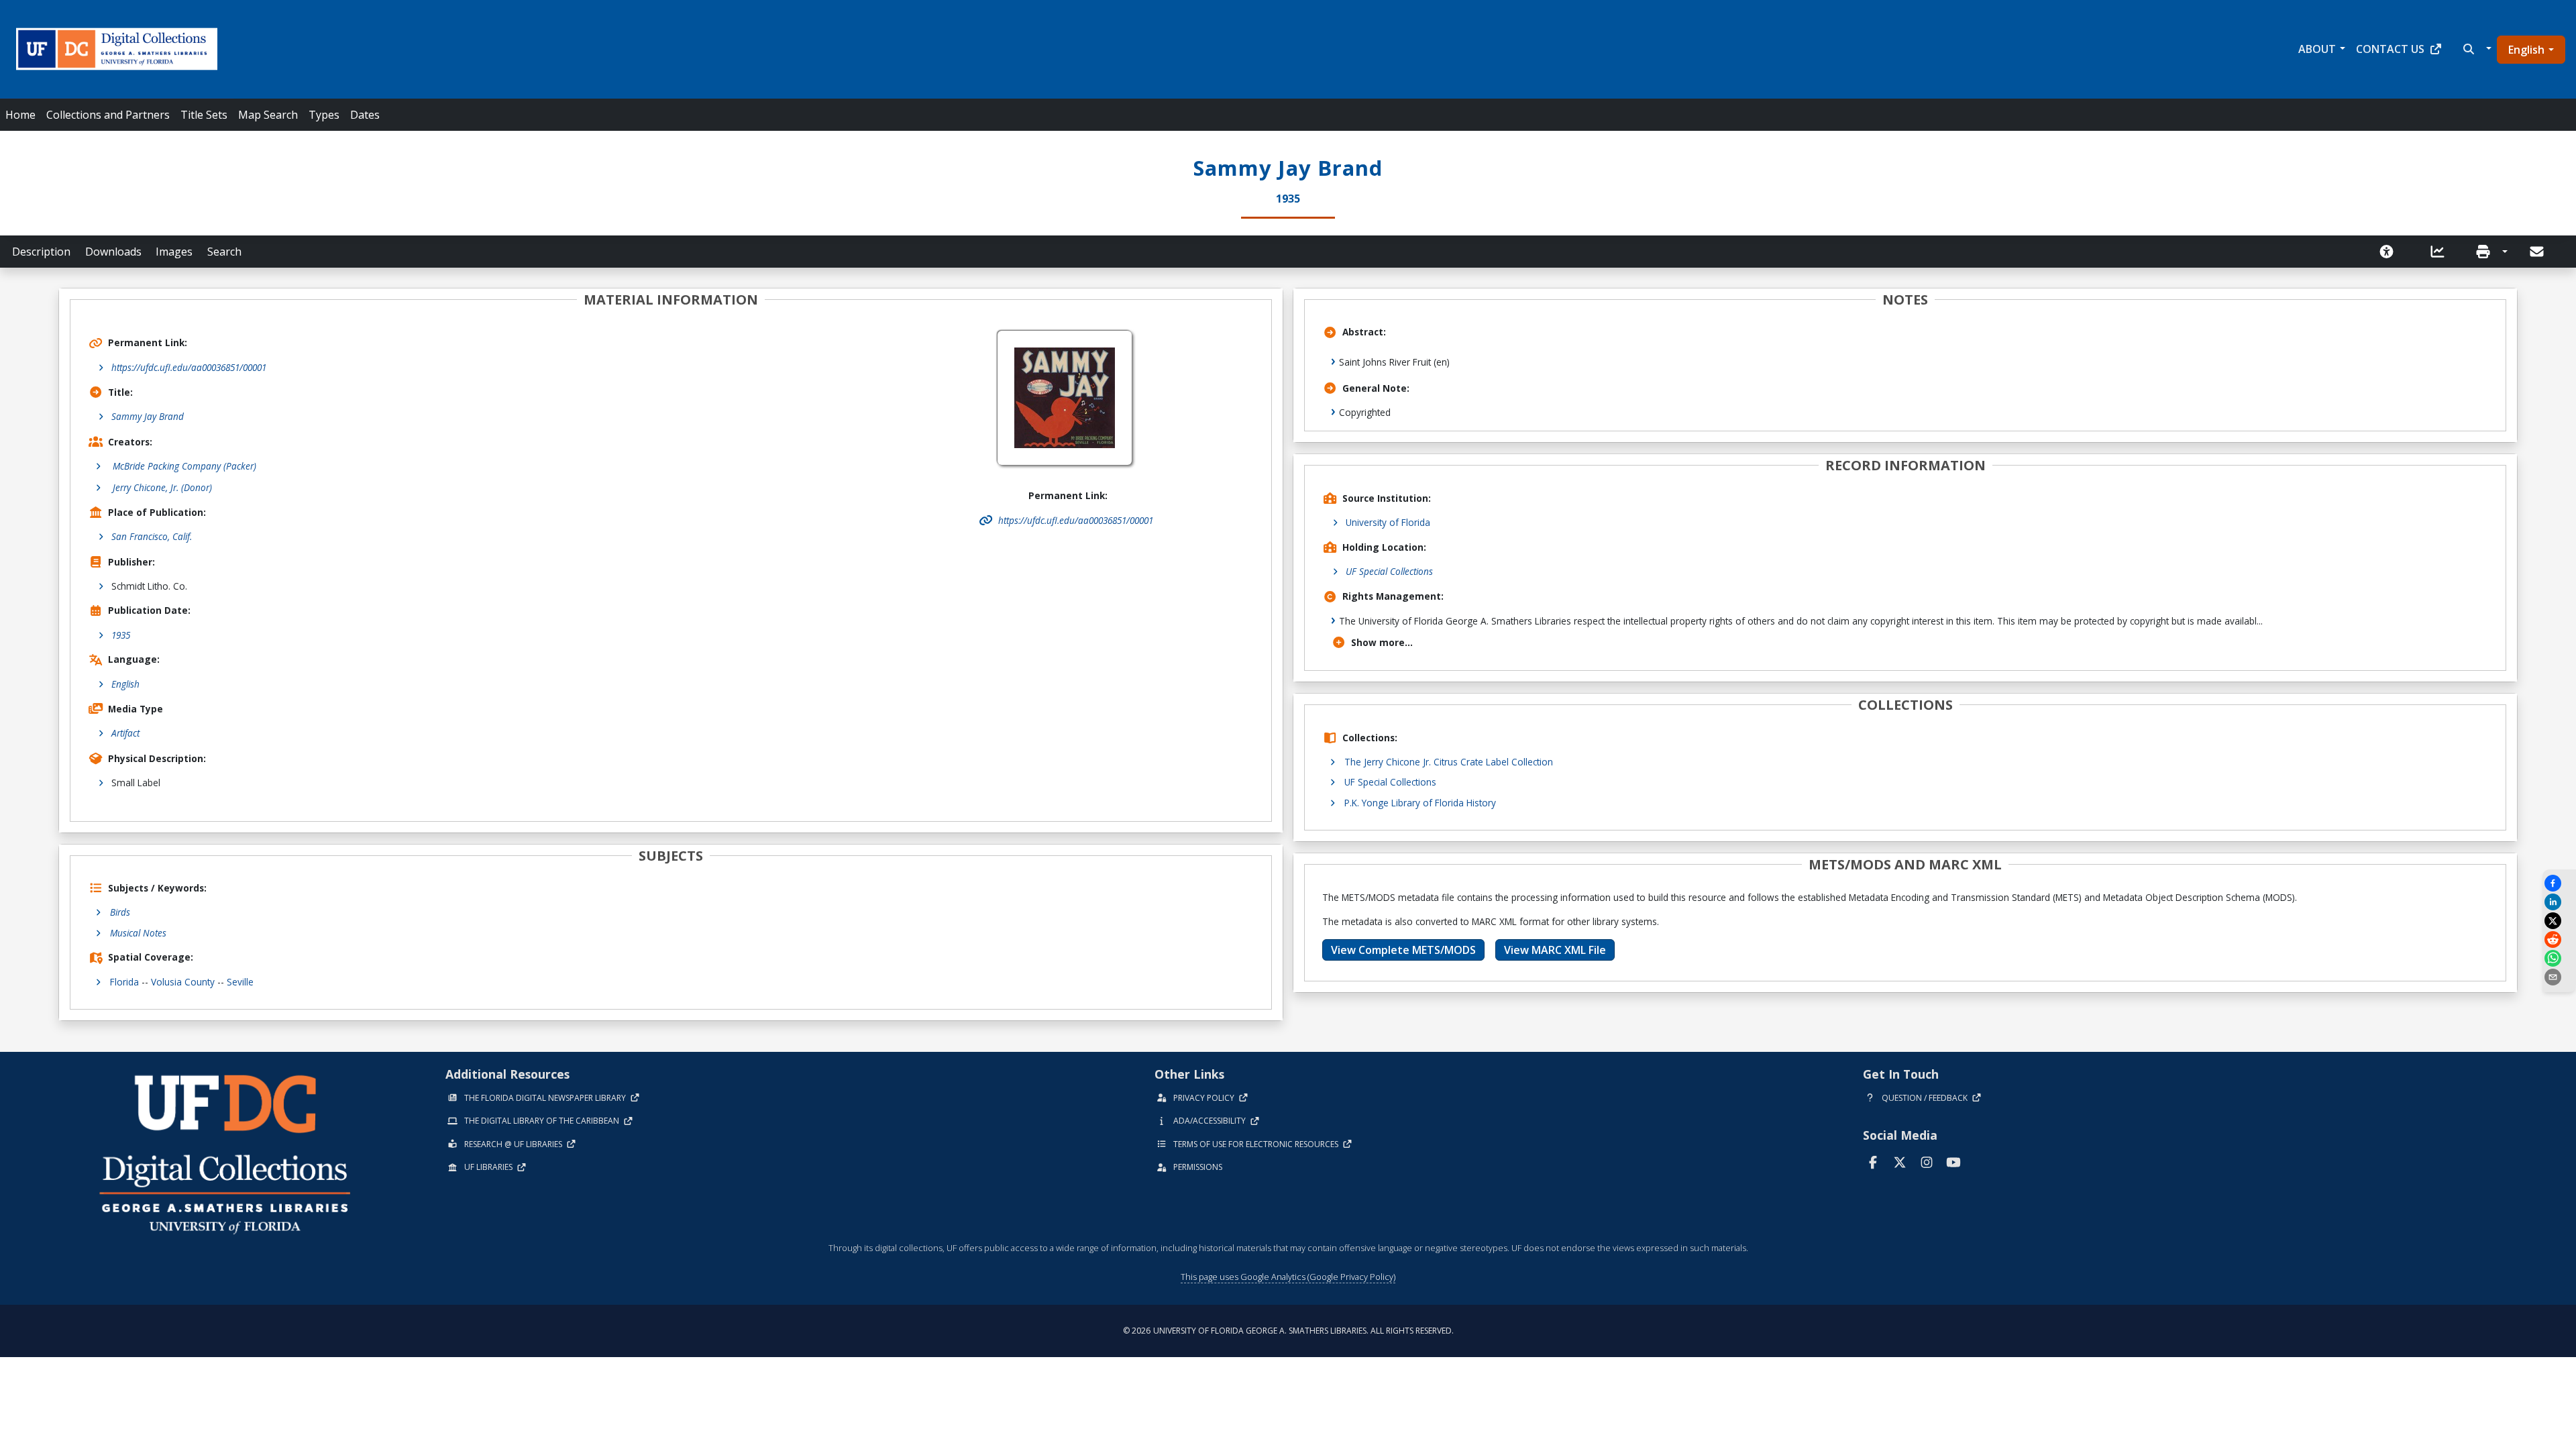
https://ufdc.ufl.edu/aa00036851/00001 (189, 367)
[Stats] (2442, 252)
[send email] (2559, 977)
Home (20, 115)
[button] (2476, 49)
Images (174, 252)
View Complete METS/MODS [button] (1403, 950)
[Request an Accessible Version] (2391, 252)
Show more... (1382, 642)
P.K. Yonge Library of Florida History (1420, 803)
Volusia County (183, 982)
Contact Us (2390, 49)
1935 (121, 635)
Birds (120, 912)
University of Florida (1388, 522)
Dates (365, 115)
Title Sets (204, 115)
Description (41, 252)
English (2526, 50)
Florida (124, 982)
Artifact (125, 733)
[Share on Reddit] (2559, 940)
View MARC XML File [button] (1555, 950)
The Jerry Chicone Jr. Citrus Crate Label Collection (1449, 762)
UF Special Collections (1389, 571)
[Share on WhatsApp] (2559, 958)
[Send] (2538, 252)
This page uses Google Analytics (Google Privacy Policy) (1288, 1277)
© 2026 (1288, 1331)
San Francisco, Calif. (152, 536)
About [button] (2317, 49)
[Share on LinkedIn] (2559, 902)
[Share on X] (2559, 921)
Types (324, 115)
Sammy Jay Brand (148, 416)
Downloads (113, 252)
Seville (240, 982)
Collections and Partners (108, 115)
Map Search (268, 115)
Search (224, 252)
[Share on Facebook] (2559, 883)
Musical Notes (138, 933)
